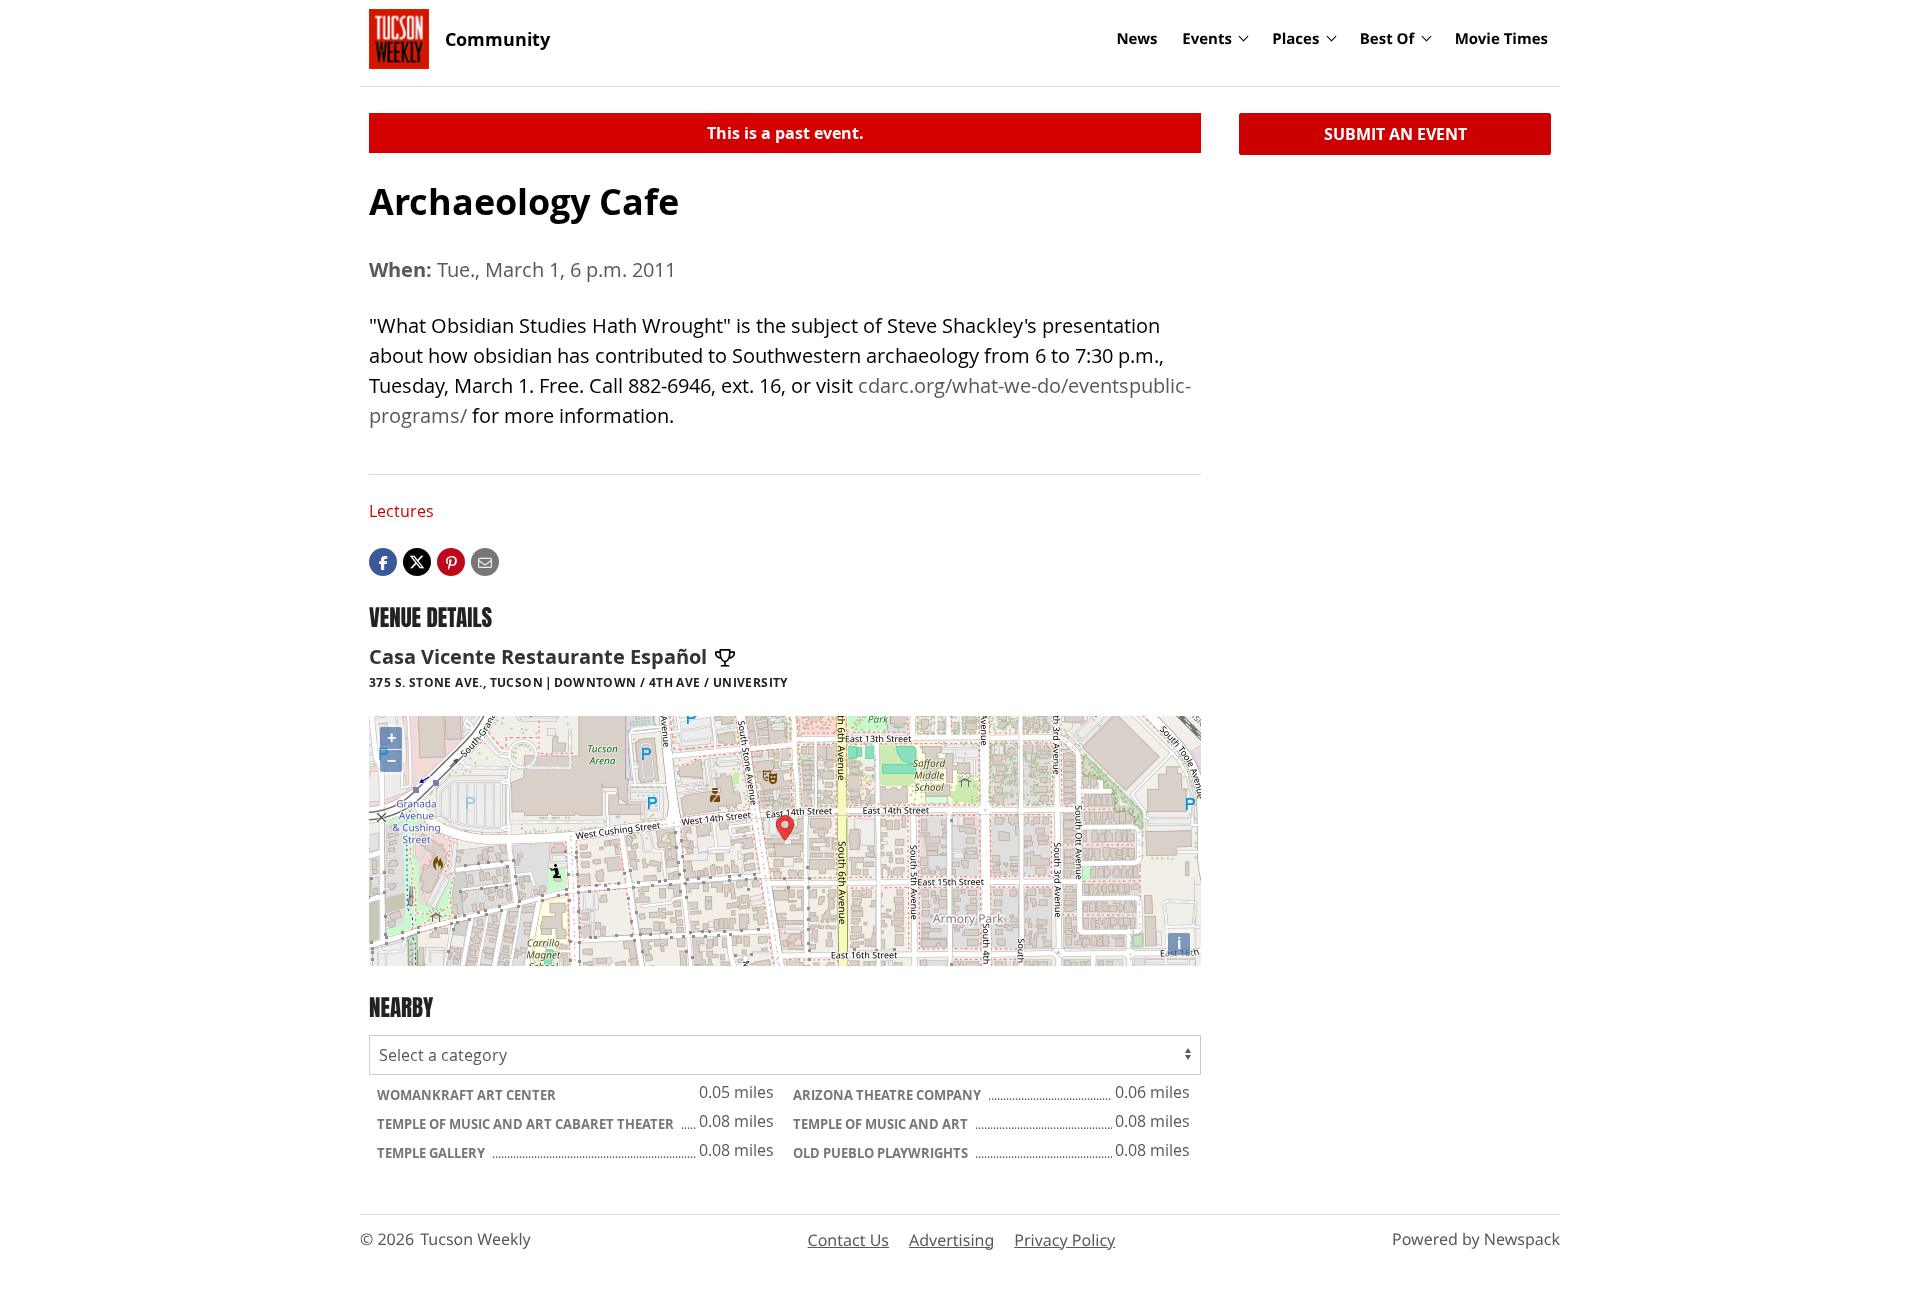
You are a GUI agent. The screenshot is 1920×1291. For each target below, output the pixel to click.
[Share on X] (417, 561)
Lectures (401, 511)
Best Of (1387, 39)
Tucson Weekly (475, 1239)
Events (1207, 39)
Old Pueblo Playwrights (882, 1153)
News (1136, 39)
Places (1295, 39)
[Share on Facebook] (383, 561)
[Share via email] (485, 561)
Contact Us (848, 1240)
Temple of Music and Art (882, 1124)
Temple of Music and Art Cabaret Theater (527, 1124)
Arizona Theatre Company (888, 1095)
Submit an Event (1395, 134)
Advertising (951, 1240)
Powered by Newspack (1476, 1239)
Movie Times (1501, 39)
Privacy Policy (1064, 1240)
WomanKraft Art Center (466, 1095)
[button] (451, 561)
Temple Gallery (432, 1153)
